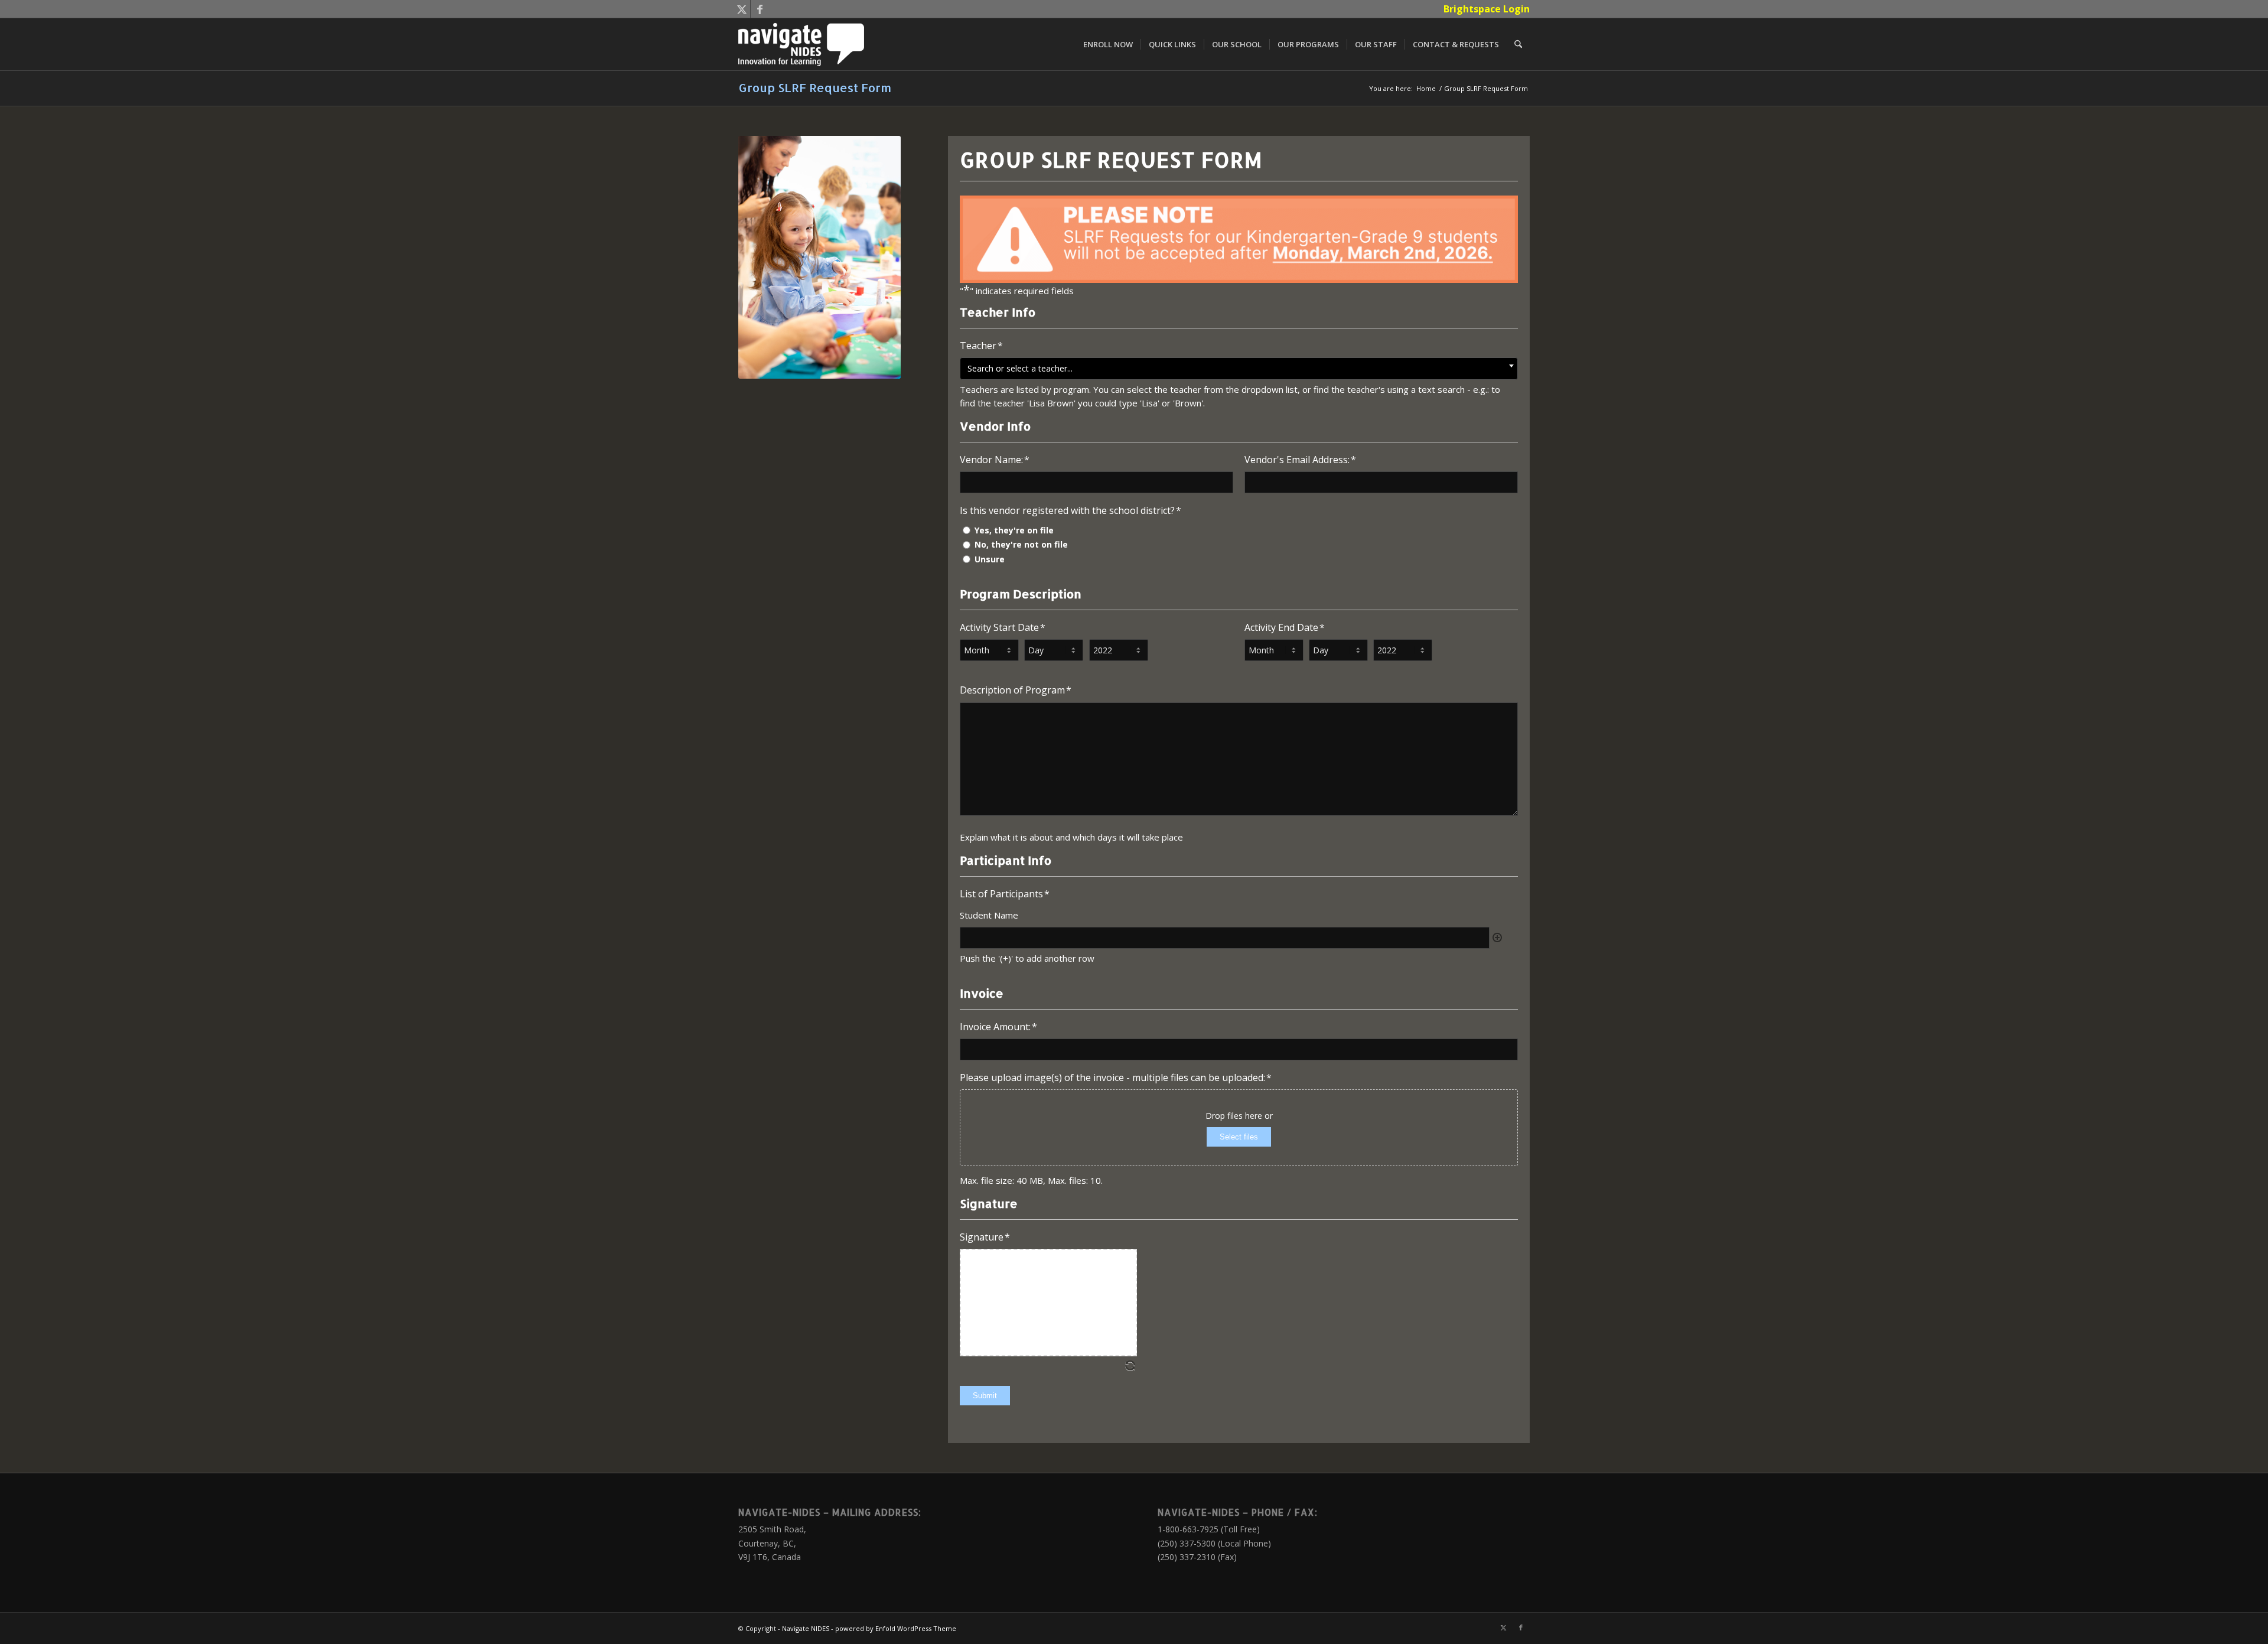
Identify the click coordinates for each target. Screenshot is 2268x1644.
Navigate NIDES (806, 1628)
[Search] (1518, 44)
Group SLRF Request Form (815, 87)
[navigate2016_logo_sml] (801, 44)
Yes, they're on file (1014, 530)
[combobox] (1239, 369)
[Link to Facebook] (760, 9)
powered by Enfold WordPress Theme (896, 1628)
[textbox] (1239, 368)
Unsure (990, 559)
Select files (1239, 1137)
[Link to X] (742, 9)
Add (1497, 937)
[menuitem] (1484, 9)
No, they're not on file (1021, 544)
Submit (985, 1396)
